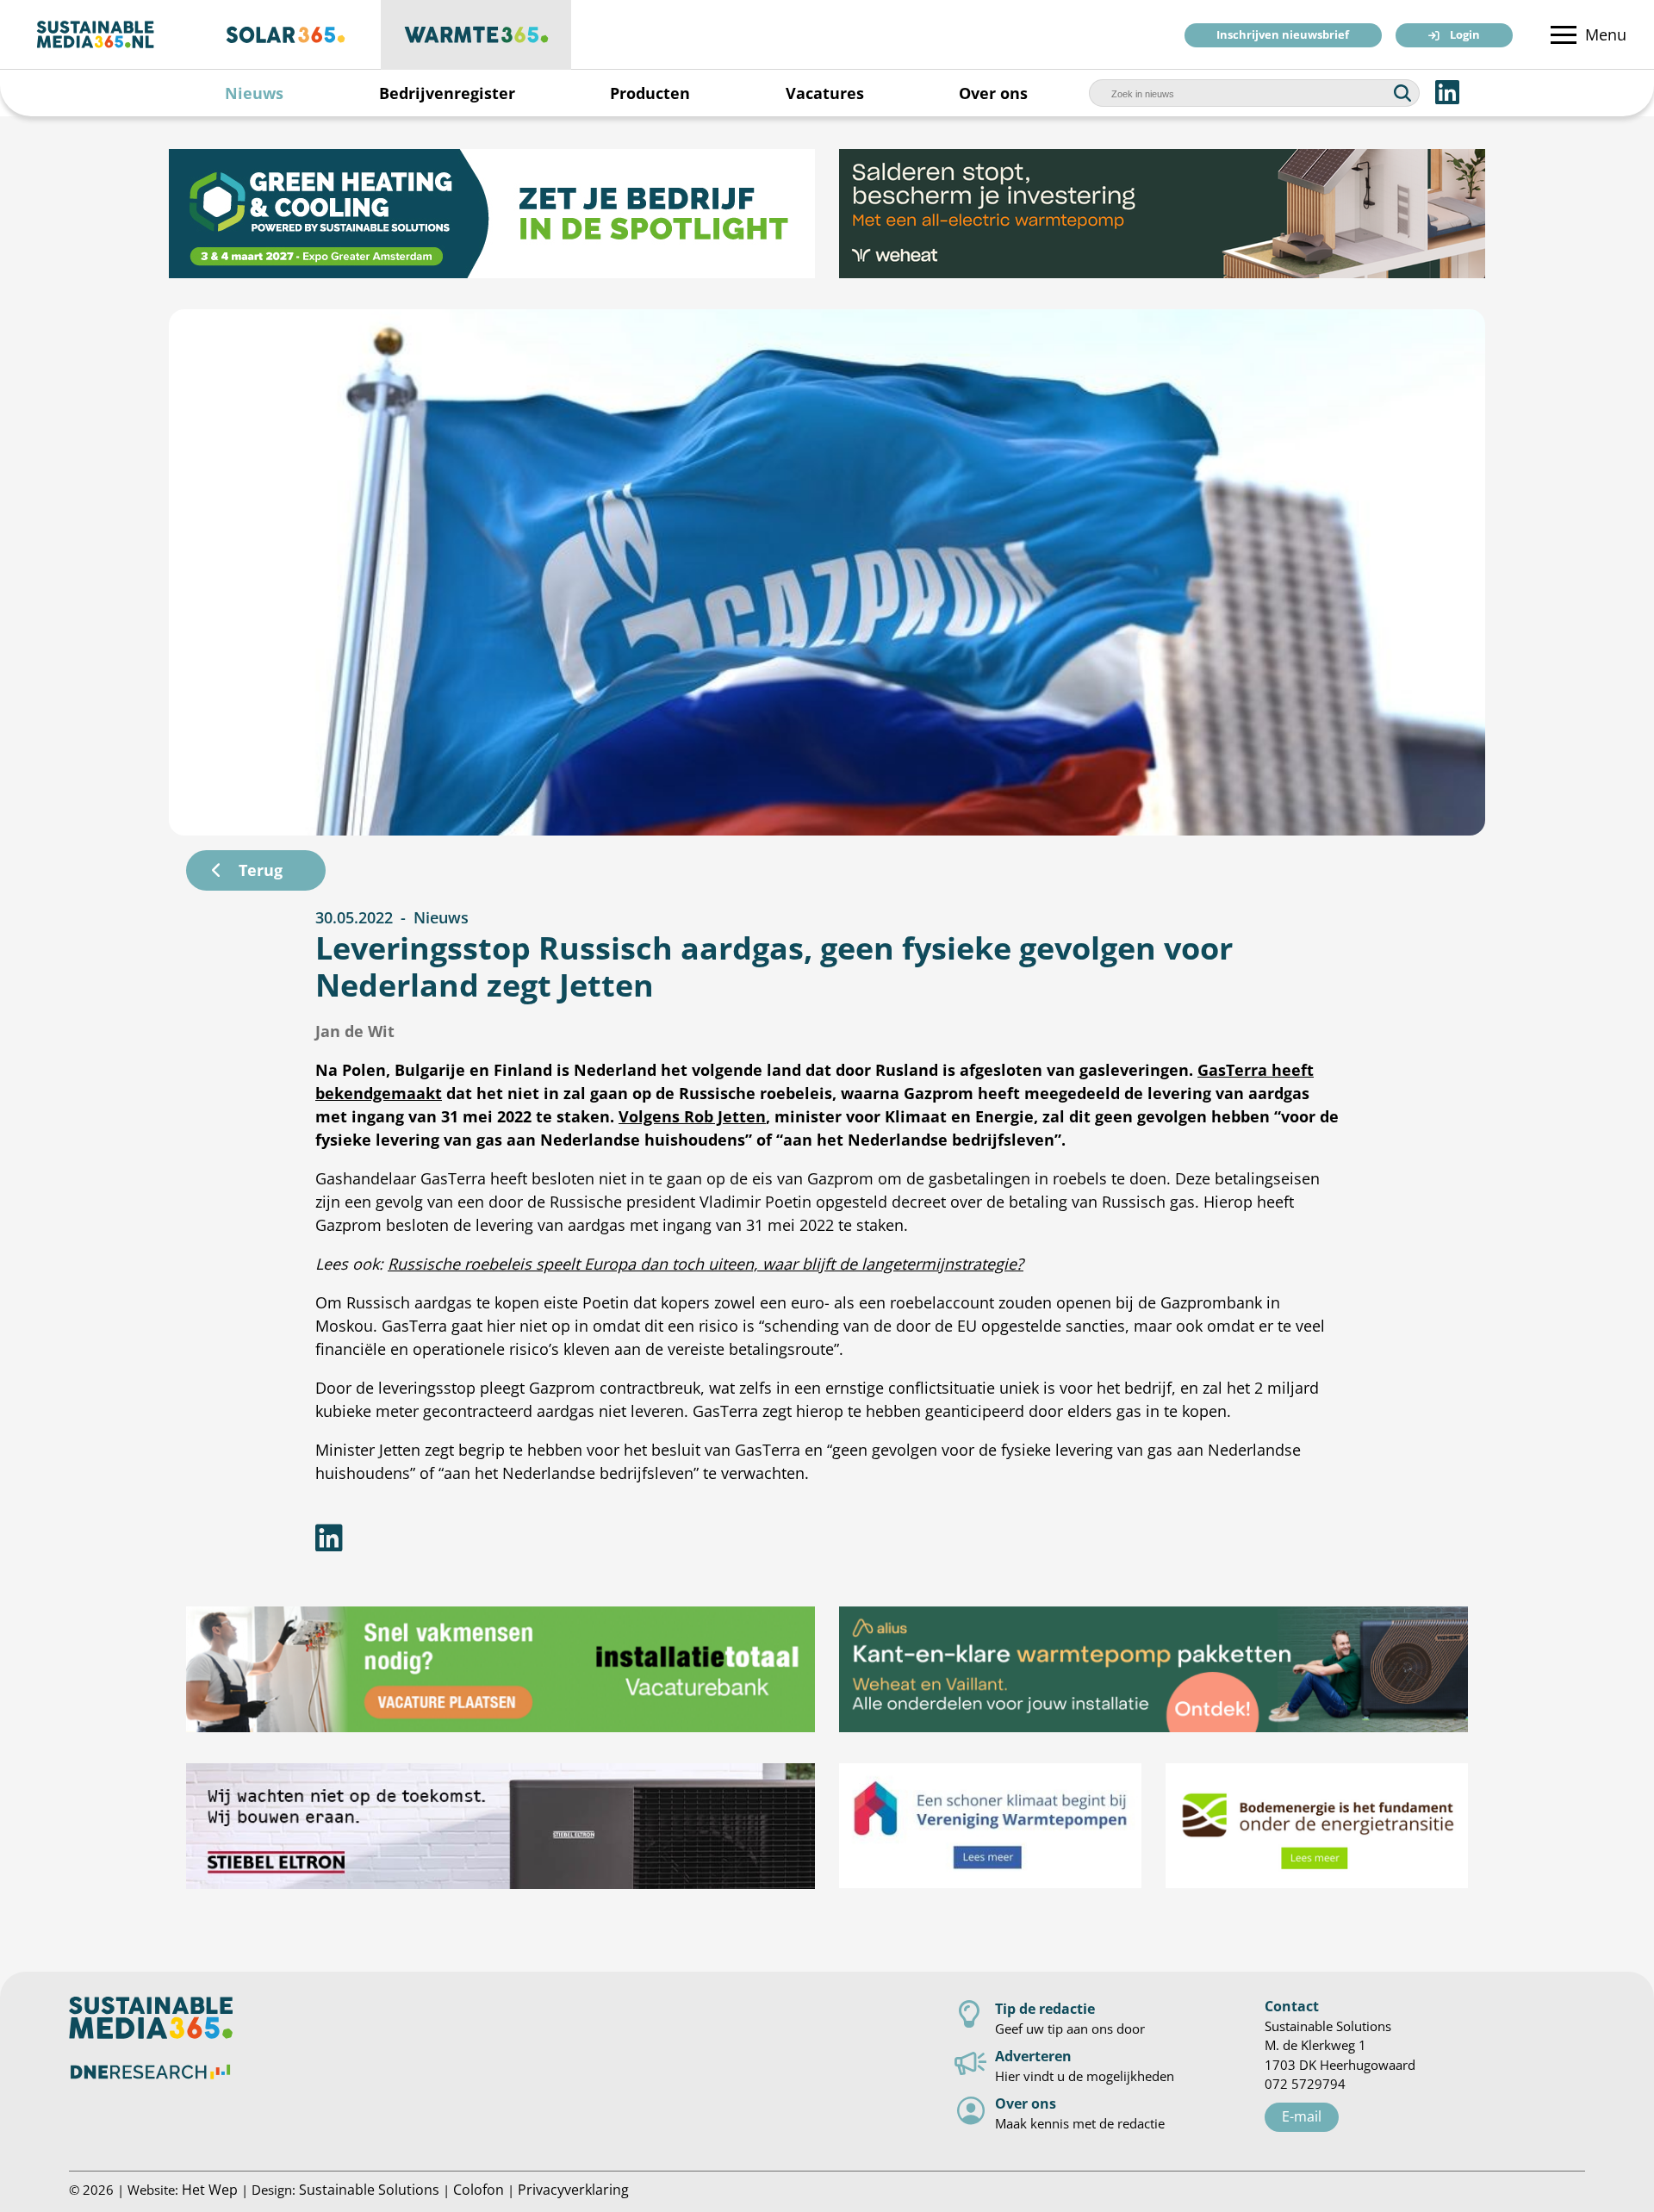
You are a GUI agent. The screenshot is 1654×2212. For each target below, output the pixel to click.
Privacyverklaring (573, 2189)
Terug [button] (261, 870)
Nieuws (254, 93)
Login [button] (1465, 36)
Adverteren (1033, 2056)
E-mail (1302, 2116)
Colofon (479, 2189)
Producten (650, 93)
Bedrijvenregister (447, 93)
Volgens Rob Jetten (692, 1116)
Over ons (993, 93)
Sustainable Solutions (369, 2189)
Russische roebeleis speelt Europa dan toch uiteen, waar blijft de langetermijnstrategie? (706, 1264)
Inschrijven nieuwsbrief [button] (1283, 36)
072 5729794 (1305, 2084)
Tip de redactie (1045, 2008)
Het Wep (210, 2189)
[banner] (492, 214)
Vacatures (825, 93)
